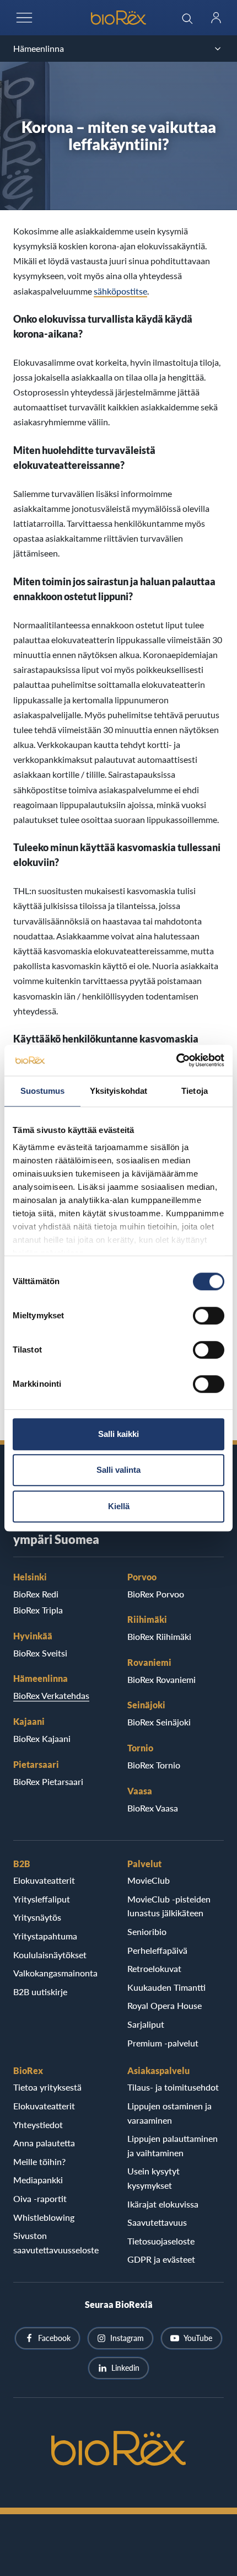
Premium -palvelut (163, 2043)
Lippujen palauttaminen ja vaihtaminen (173, 2145)
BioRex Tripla (38, 1610)
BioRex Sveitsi (40, 1653)
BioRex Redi (36, 1594)
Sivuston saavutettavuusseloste (56, 2243)
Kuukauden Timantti (166, 1987)
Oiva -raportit (40, 2198)
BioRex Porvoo (156, 1594)
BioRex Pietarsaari (48, 1781)
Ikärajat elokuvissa (163, 2204)
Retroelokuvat (154, 1968)
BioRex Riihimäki (159, 1636)
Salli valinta (118, 1470)
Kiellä (119, 1506)
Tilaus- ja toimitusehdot (173, 2087)
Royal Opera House (165, 2005)
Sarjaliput (146, 2024)
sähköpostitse (120, 291)
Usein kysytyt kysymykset (153, 2178)
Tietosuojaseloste (161, 2241)
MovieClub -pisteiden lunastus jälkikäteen (169, 1906)
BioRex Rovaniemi (161, 1679)
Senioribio (147, 1931)
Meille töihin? (39, 2161)
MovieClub (149, 1880)
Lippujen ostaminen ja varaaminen (169, 2113)
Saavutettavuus (157, 2222)
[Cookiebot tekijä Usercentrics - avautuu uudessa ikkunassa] (176, 1060)
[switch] (209, 1316)
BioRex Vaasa (153, 1808)
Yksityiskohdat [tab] (118, 1091)
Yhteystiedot (38, 2125)
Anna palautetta (44, 2143)
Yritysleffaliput (42, 1899)
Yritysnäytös (37, 1917)
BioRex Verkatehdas (51, 1695)
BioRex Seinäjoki (159, 1722)
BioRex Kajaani (42, 1738)
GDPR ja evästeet (161, 2259)
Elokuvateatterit (44, 1880)
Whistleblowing (44, 2217)
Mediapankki (38, 2180)
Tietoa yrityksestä (47, 2087)
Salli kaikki (118, 1434)
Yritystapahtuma (45, 1936)
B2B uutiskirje (40, 1992)
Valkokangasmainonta (55, 1973)
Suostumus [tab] (43, 1091)
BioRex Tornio (154, 1765)
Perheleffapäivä (157, 1950)
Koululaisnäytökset (50, 1955)
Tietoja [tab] (195, 1091)
